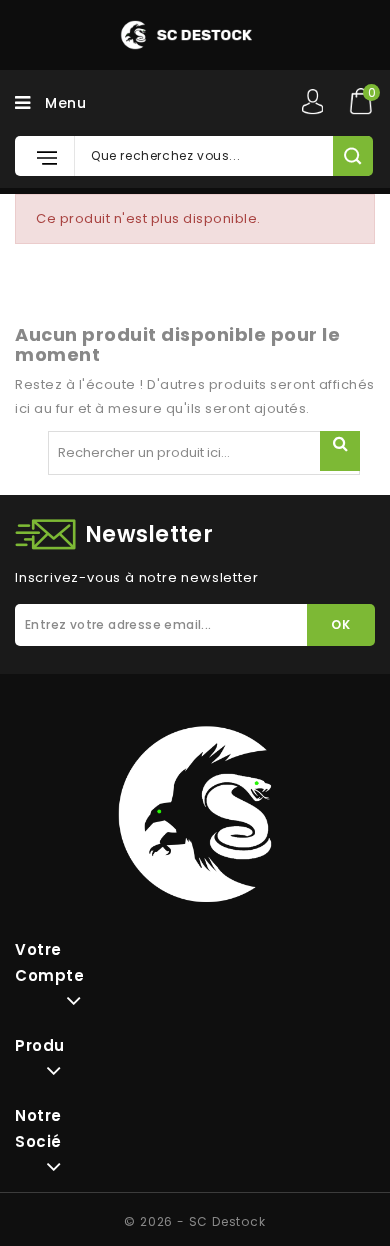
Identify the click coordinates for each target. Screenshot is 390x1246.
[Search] (352, 156)
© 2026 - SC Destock (194, 1221)
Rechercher (340, 451)
